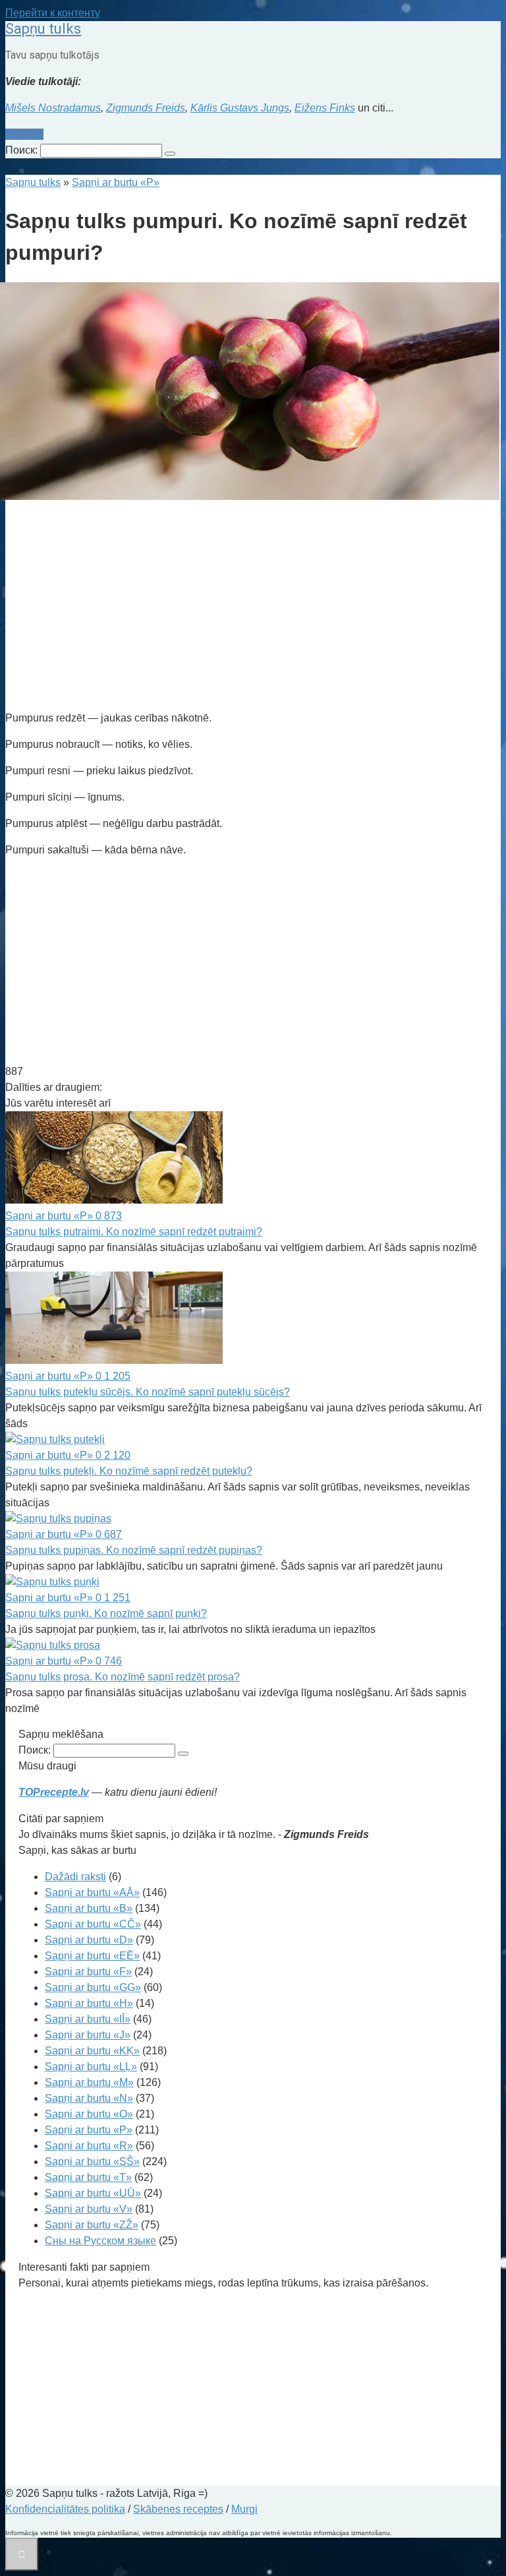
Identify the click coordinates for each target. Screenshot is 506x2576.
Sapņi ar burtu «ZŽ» (92, 2225)
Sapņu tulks (43, 29)
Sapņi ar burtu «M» (89, 2082)
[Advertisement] (253, 607)
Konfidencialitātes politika (65, 2509)
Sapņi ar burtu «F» (88, 1972)
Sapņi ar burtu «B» (89, 1908)
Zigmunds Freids (146, 108)
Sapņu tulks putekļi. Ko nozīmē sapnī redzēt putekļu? (129, 1471)
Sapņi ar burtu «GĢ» (93, 1987)
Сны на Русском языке (100, 2241)
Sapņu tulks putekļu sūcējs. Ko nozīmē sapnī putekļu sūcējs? (148, 1392)
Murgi (244, 2509)
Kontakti (24, 134)
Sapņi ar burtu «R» (89, 2146)
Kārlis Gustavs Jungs (240, 108)
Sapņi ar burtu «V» (89, 2209)
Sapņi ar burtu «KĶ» (92, 2051)
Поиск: (23, 150)
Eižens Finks (325, 108)
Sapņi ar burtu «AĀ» (92, 1892)
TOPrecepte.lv (54, 1792)
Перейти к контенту (53, 13)
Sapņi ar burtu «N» (89, 2098)
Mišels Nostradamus (53, 108)
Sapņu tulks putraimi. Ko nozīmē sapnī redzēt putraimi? (134, 1232)
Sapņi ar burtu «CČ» (93, 1924)
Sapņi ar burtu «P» (89, 2130)
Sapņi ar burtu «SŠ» (92, 2162)
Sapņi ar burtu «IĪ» (88, 2019)
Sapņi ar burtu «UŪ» (93, 2193)
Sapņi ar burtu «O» (89, 2114)
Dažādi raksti (75, 1877)
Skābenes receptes (178, 2509)
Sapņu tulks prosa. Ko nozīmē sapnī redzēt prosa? (123, 1677)
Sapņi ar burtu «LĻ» (91, 2067)
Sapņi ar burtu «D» (89, 1940)
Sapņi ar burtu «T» (88, 2177)
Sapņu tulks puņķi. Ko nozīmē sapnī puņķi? (106, 1613)
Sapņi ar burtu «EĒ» (92, 1956)
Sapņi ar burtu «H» (89, 2003)
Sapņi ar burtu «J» (88, 2035)
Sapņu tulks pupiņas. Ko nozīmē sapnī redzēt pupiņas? (134, 1550)
